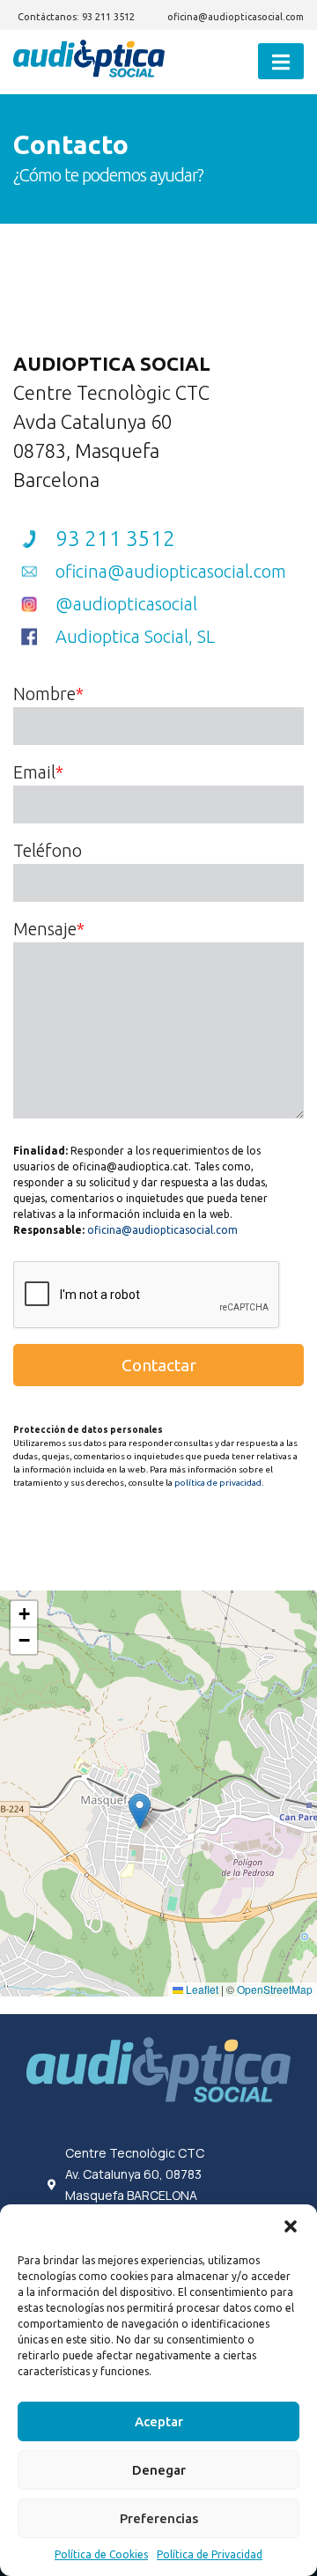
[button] (291, 2226)
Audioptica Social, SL (135, 636)
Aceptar (159, 2421)
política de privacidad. (219, 1483)
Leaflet (201, 1989)
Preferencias (159, 2518)
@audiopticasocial (126, 604)
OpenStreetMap (275, 1989)
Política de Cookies (101, 2554)
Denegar (159, 2470)
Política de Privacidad (210, 2554)
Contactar (159, 1365)
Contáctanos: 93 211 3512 (76, 17)
